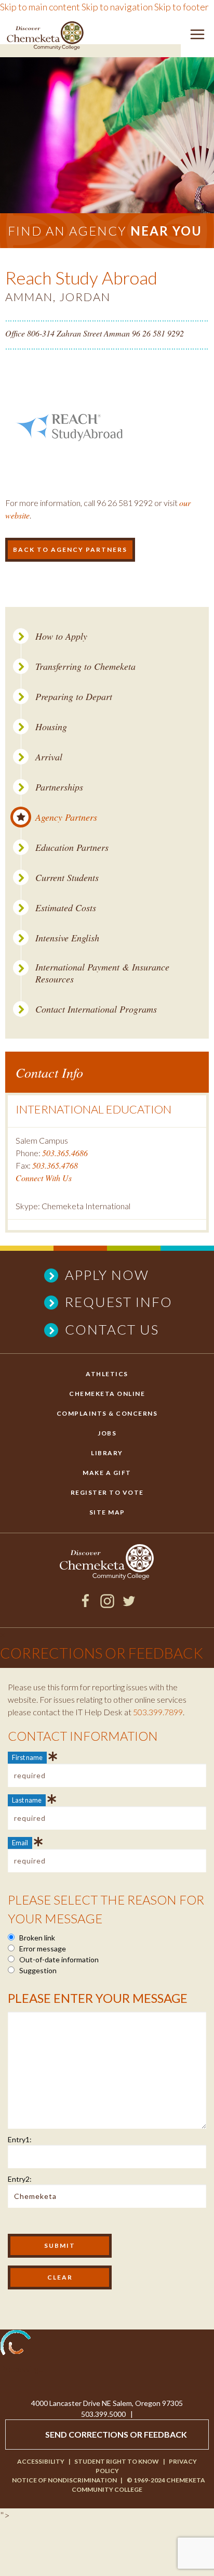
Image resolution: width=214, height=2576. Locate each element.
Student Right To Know (117, 2461)
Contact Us (112, 1329)
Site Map (107, 1512)
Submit (60, 2245)
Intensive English (67, 938)
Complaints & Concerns (107, 1413)
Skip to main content (40, 7)
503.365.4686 (65, 1153)
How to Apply (61, 636)
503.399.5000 (103, 2414)
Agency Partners (66, 817)
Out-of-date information (58, 1959)
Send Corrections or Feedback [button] (116, 2434)
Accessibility (41, 2461)
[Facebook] (85, 1604)
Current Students (67, 878)
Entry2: (20, 2179)
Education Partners (72, 847)
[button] (197, 36)
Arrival (49, 757)
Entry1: (20, 2139)
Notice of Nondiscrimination (64, 2480)
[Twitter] (129, 1604)
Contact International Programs (96, 1009)
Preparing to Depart (74, 697)
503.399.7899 (158, 1712)
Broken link (36, 1938)
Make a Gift (107, 1473)
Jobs (107, 1433)
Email (20, 1843)
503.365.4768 (55, 1165)
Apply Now (107, 1275)
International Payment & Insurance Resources (102, 973)
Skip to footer (182, 7)
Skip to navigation (117, 7)
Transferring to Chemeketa (85, 666)
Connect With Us (44, 1178)
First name (27, 1757)
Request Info (119, 1302)
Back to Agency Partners (70, 549)
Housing (51, 727)
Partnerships (59, 787)
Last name (27, 1800)
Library (107, 1453)
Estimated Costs (66, 908)
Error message (42, 1949)
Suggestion (37, 1970)
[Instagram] (107, 1604)
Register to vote (107, 1492)
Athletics (107, 1374)
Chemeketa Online (107, 1394)
